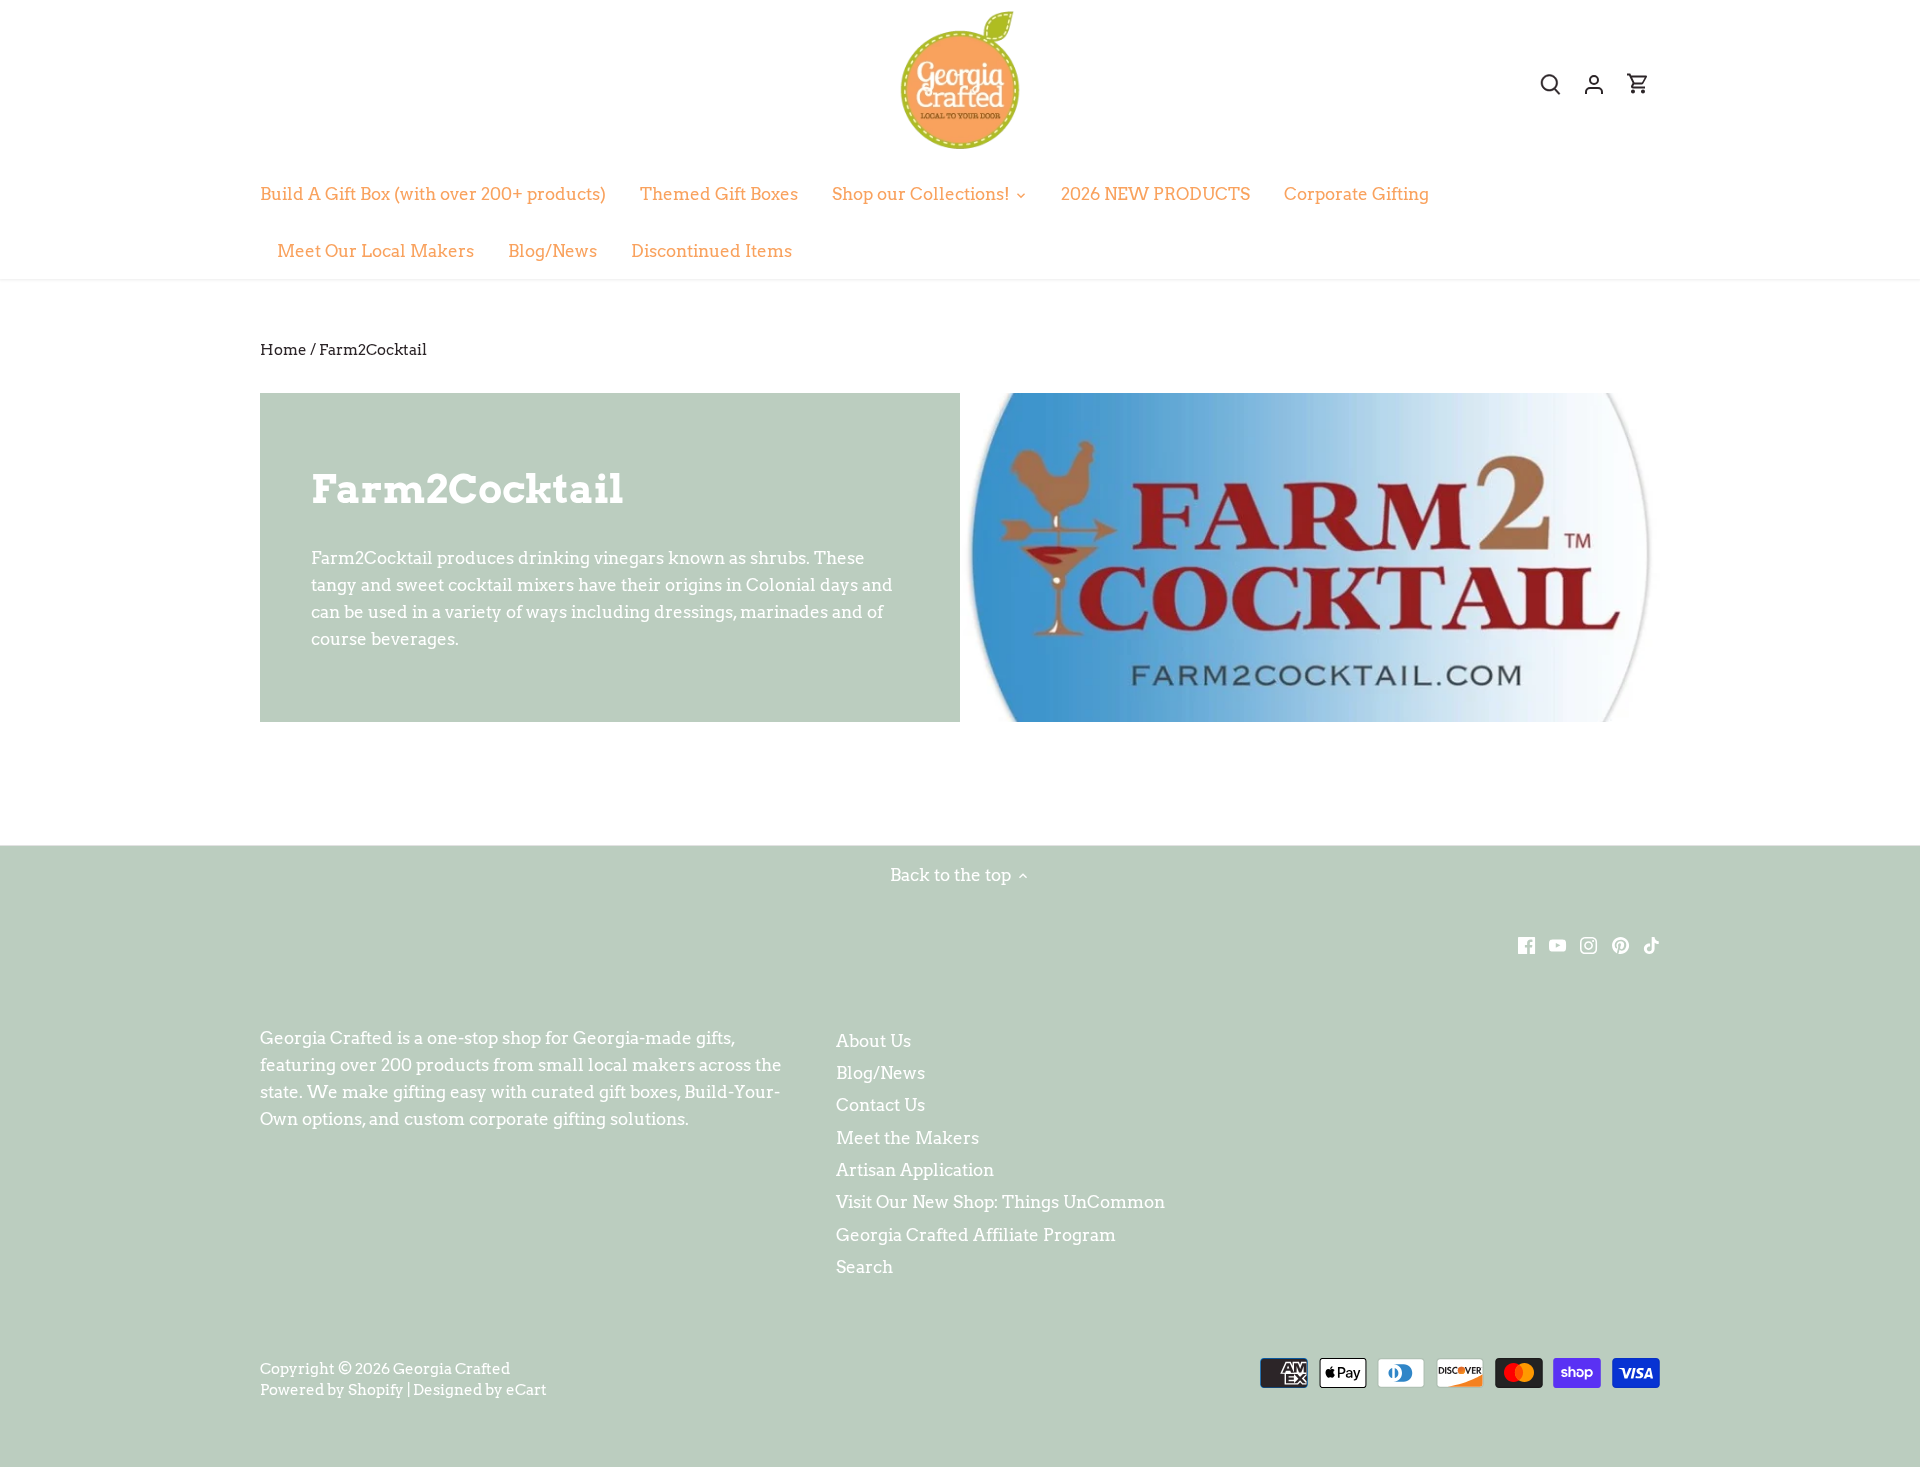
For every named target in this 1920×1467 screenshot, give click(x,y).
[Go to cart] (1638, 83)
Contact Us (880, 1105)
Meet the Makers (907, 1138)
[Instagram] (1588, 945)
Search (864, 1267)
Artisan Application (915, 1170)
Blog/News (880, 1073)
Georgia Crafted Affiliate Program (976, 1235)
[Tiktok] (1651, 945)
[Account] (1594, 83)
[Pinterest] (1620, 945)
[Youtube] (1557, 945)
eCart (526, 1389)
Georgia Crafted (451, 1368)
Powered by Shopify (332, 1389)
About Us (873, 1041)
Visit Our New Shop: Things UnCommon (1000, 1202)
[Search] (1550, 83)
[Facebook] (1526, 945)
